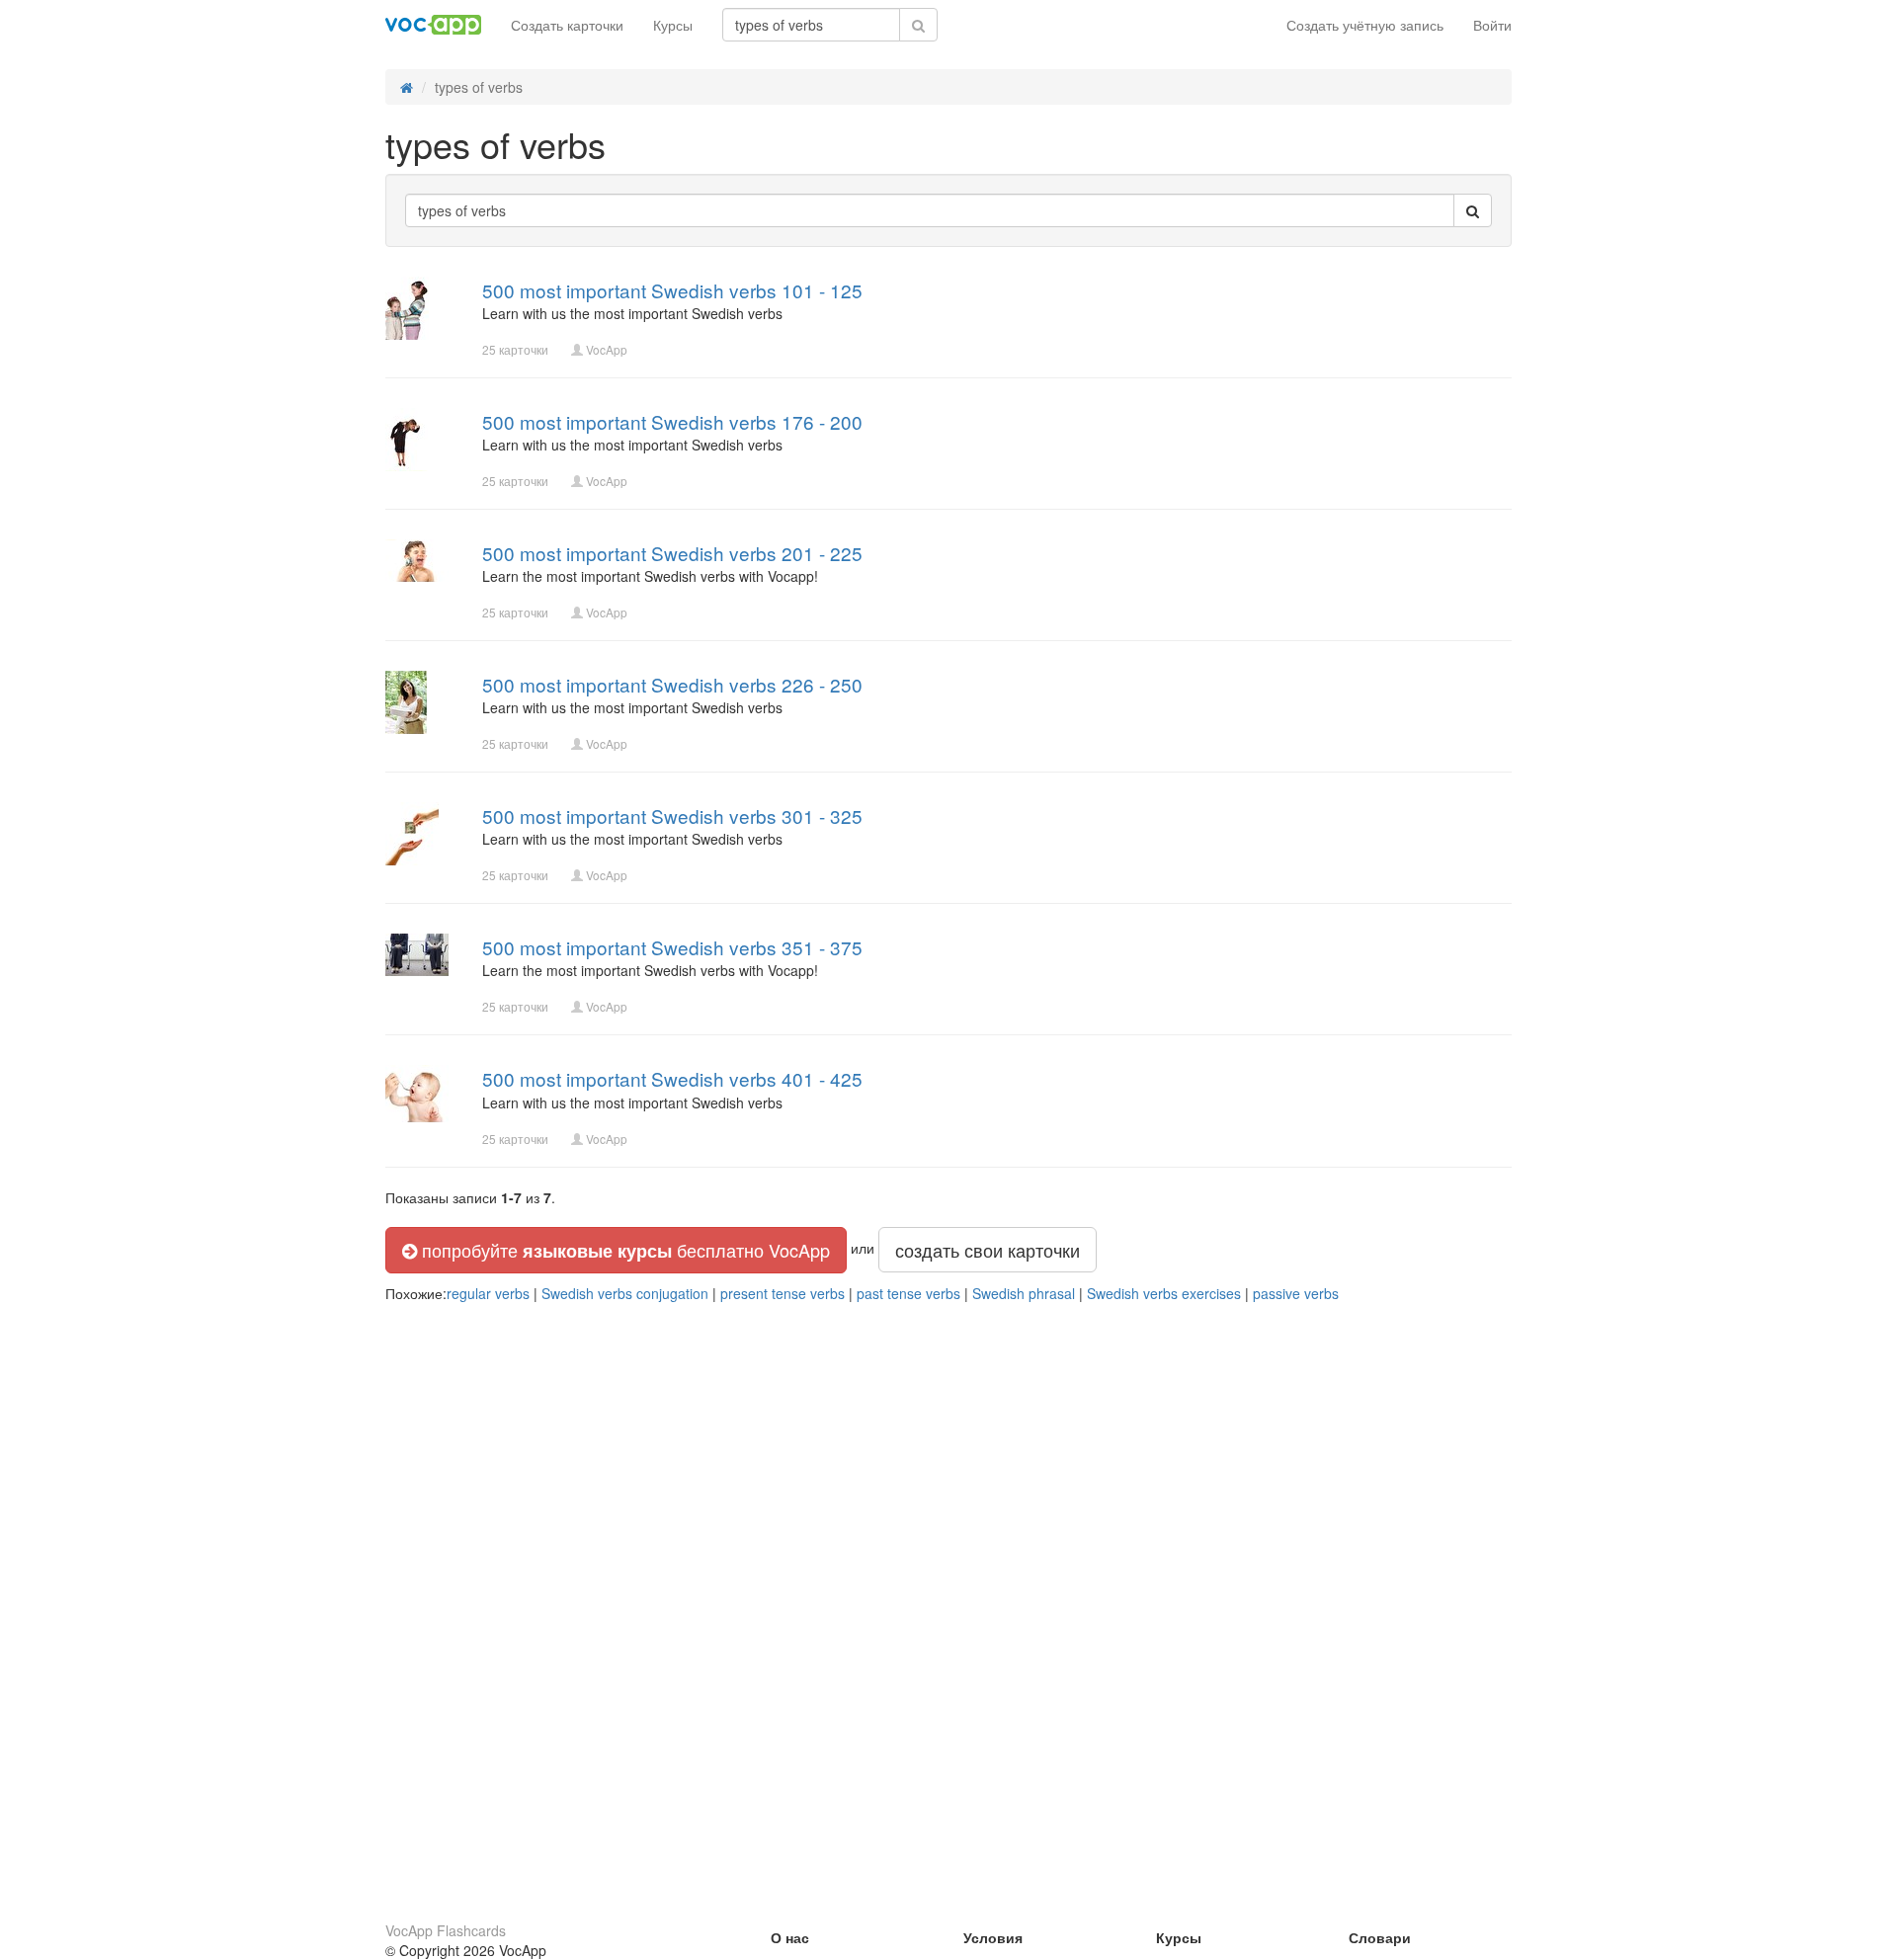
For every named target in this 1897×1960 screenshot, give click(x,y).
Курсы (673, 25)
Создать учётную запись (1365, 25)
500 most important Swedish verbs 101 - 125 (672, 290)
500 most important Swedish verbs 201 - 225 (672, 553)
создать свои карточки (988, 1250)
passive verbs (1296, 1293)
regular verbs (488, 1293)
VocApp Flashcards (446, 1930)
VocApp (607, 349)
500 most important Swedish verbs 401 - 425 (672, 1078)
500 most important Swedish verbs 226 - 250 (672, 684)
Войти (1492, 25)
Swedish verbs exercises (1164, 1293)
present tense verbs (783, 1293)
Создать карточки (567, 25)
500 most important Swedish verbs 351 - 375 (672, 947)
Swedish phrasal (1024, 1293)
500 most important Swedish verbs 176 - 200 (672, 421)
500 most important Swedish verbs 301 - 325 (672, 816)
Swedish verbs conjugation (625, 1293)
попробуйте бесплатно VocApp (623, 1250)
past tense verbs (908, 1293)
